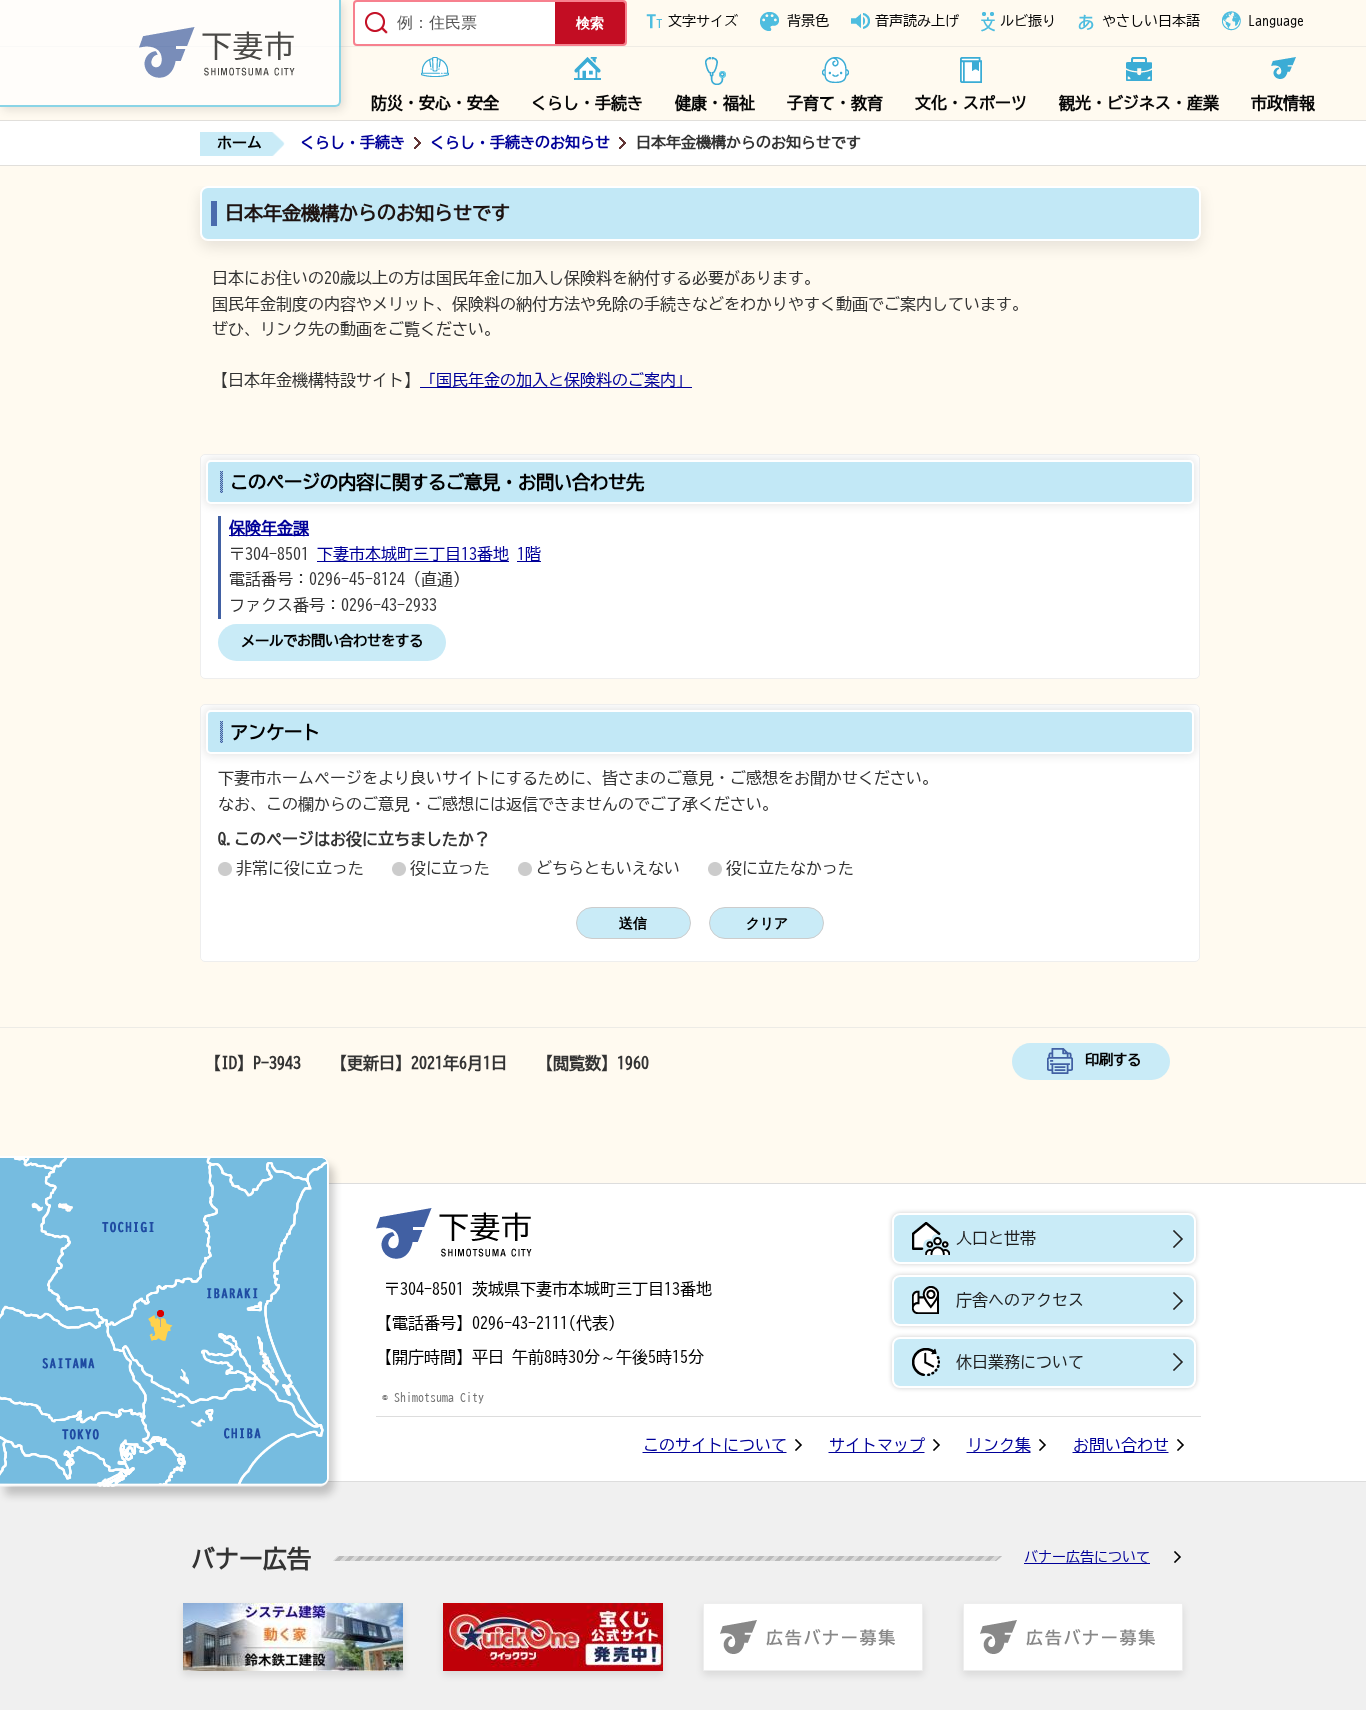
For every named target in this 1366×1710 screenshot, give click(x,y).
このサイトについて (715, 1445)
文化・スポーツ (971, 103)
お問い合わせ (1121, 1445)
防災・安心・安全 (435, 103)
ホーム (239, 142)
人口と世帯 (996, 1238)
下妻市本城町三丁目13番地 (413, 554)
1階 (529, 554)
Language (1276, 21)
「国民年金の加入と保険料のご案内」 (556, 380)
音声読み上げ (917, 21)
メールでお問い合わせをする (332, 640)
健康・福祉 (715, 103)
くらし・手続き (587, 103)
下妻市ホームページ (170, 53)
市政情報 (1283, 103)
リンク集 (999, 1445)
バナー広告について (1087, 1557)
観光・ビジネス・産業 (1139, 103)
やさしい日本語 (1151, 21)
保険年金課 (269, 528)
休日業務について (1020, 1362)
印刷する (1113, 1059)
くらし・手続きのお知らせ (520, 142)
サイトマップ (877, 1445)
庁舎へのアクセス (1020, 1300)
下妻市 (454, 1233)
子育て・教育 (835, 103)
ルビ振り (1028, 21)
